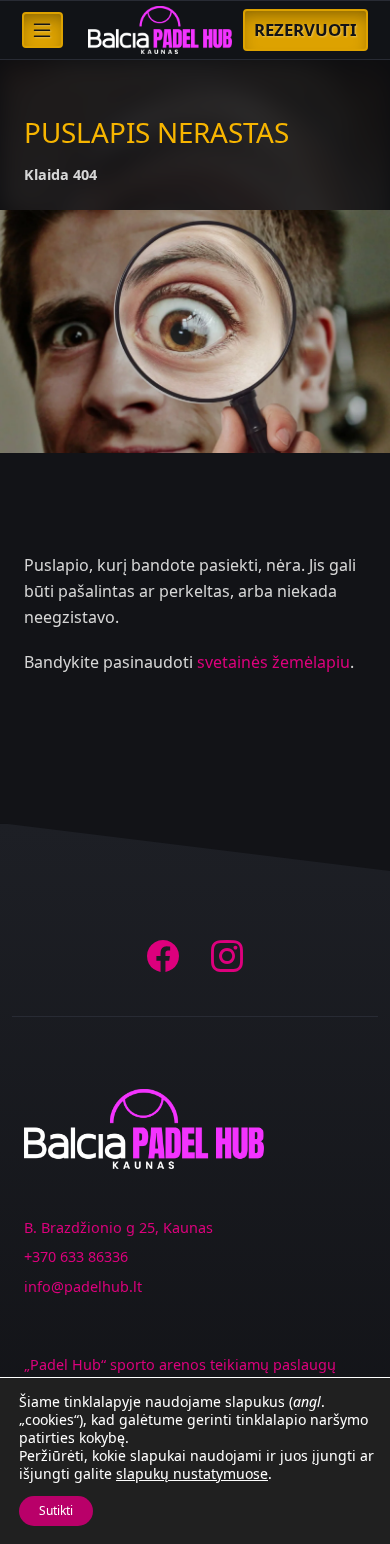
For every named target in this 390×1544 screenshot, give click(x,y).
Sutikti (56, 1510)
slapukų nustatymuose (192, 1474)
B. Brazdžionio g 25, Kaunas (118, 1227)
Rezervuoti (305, 29)
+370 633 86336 (76, 1256)
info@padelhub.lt (83, 1286)
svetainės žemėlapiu (273, 662)
